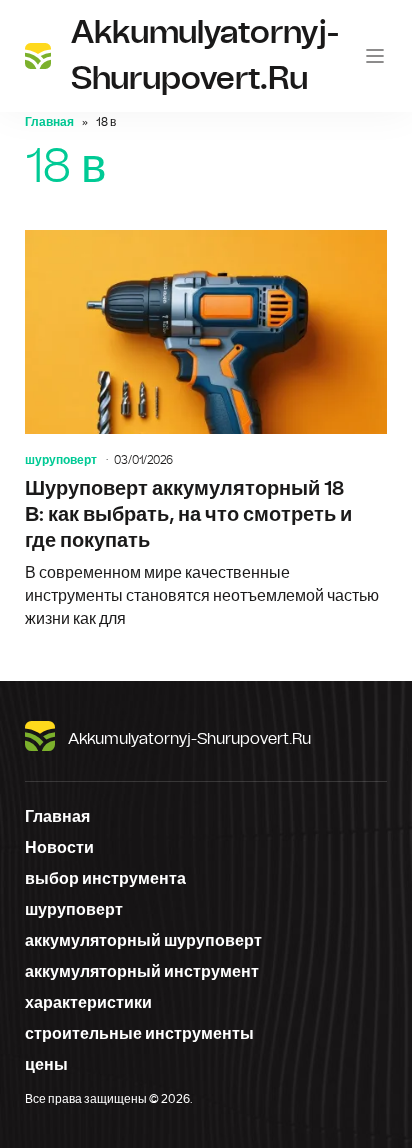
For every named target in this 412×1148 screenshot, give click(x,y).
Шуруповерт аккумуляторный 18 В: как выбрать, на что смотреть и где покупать (206, 430)
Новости (59, 848)
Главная (49, 122)
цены (46, 1065)
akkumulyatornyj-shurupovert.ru (189, 739)
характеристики (88, 1003)
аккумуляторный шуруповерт (143, 941)
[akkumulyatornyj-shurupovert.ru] (38, 56)
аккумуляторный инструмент (142, 972)
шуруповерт (61, 460)
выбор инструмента (105, 879)
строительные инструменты (139, 1034)
